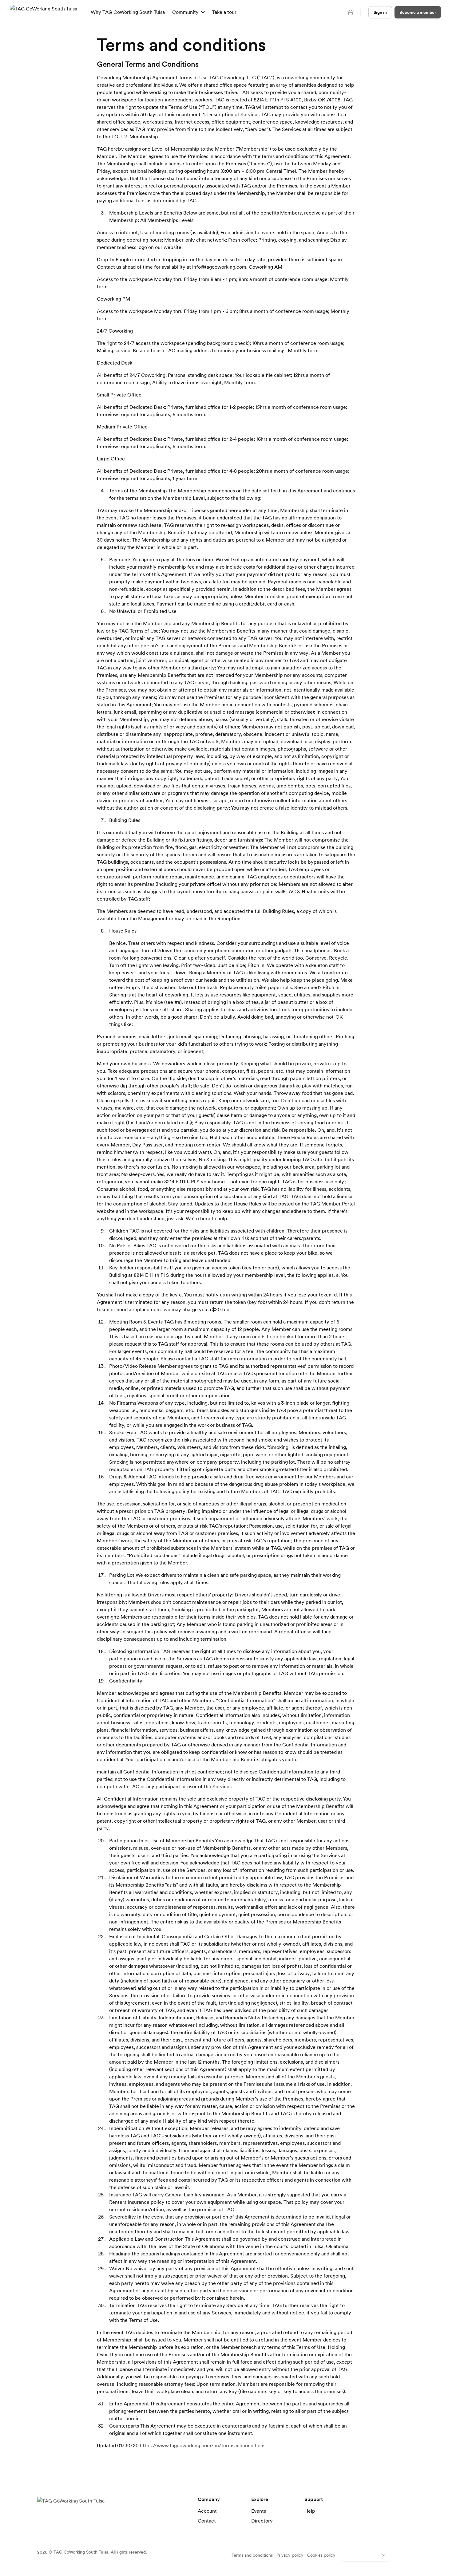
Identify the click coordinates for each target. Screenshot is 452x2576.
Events (259, 2511)
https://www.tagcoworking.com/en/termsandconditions (203, 2445)
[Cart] (351, 12)
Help (310, 2511)
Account (207, 2511)
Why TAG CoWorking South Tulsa (128, 12)
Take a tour (224, 12)
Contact (207, 2521)
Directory (262, 2521)
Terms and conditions (252, 2555)
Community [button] (185, 12)
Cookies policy (321, 2555)
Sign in (380, 12)
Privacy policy (290, 2555)
